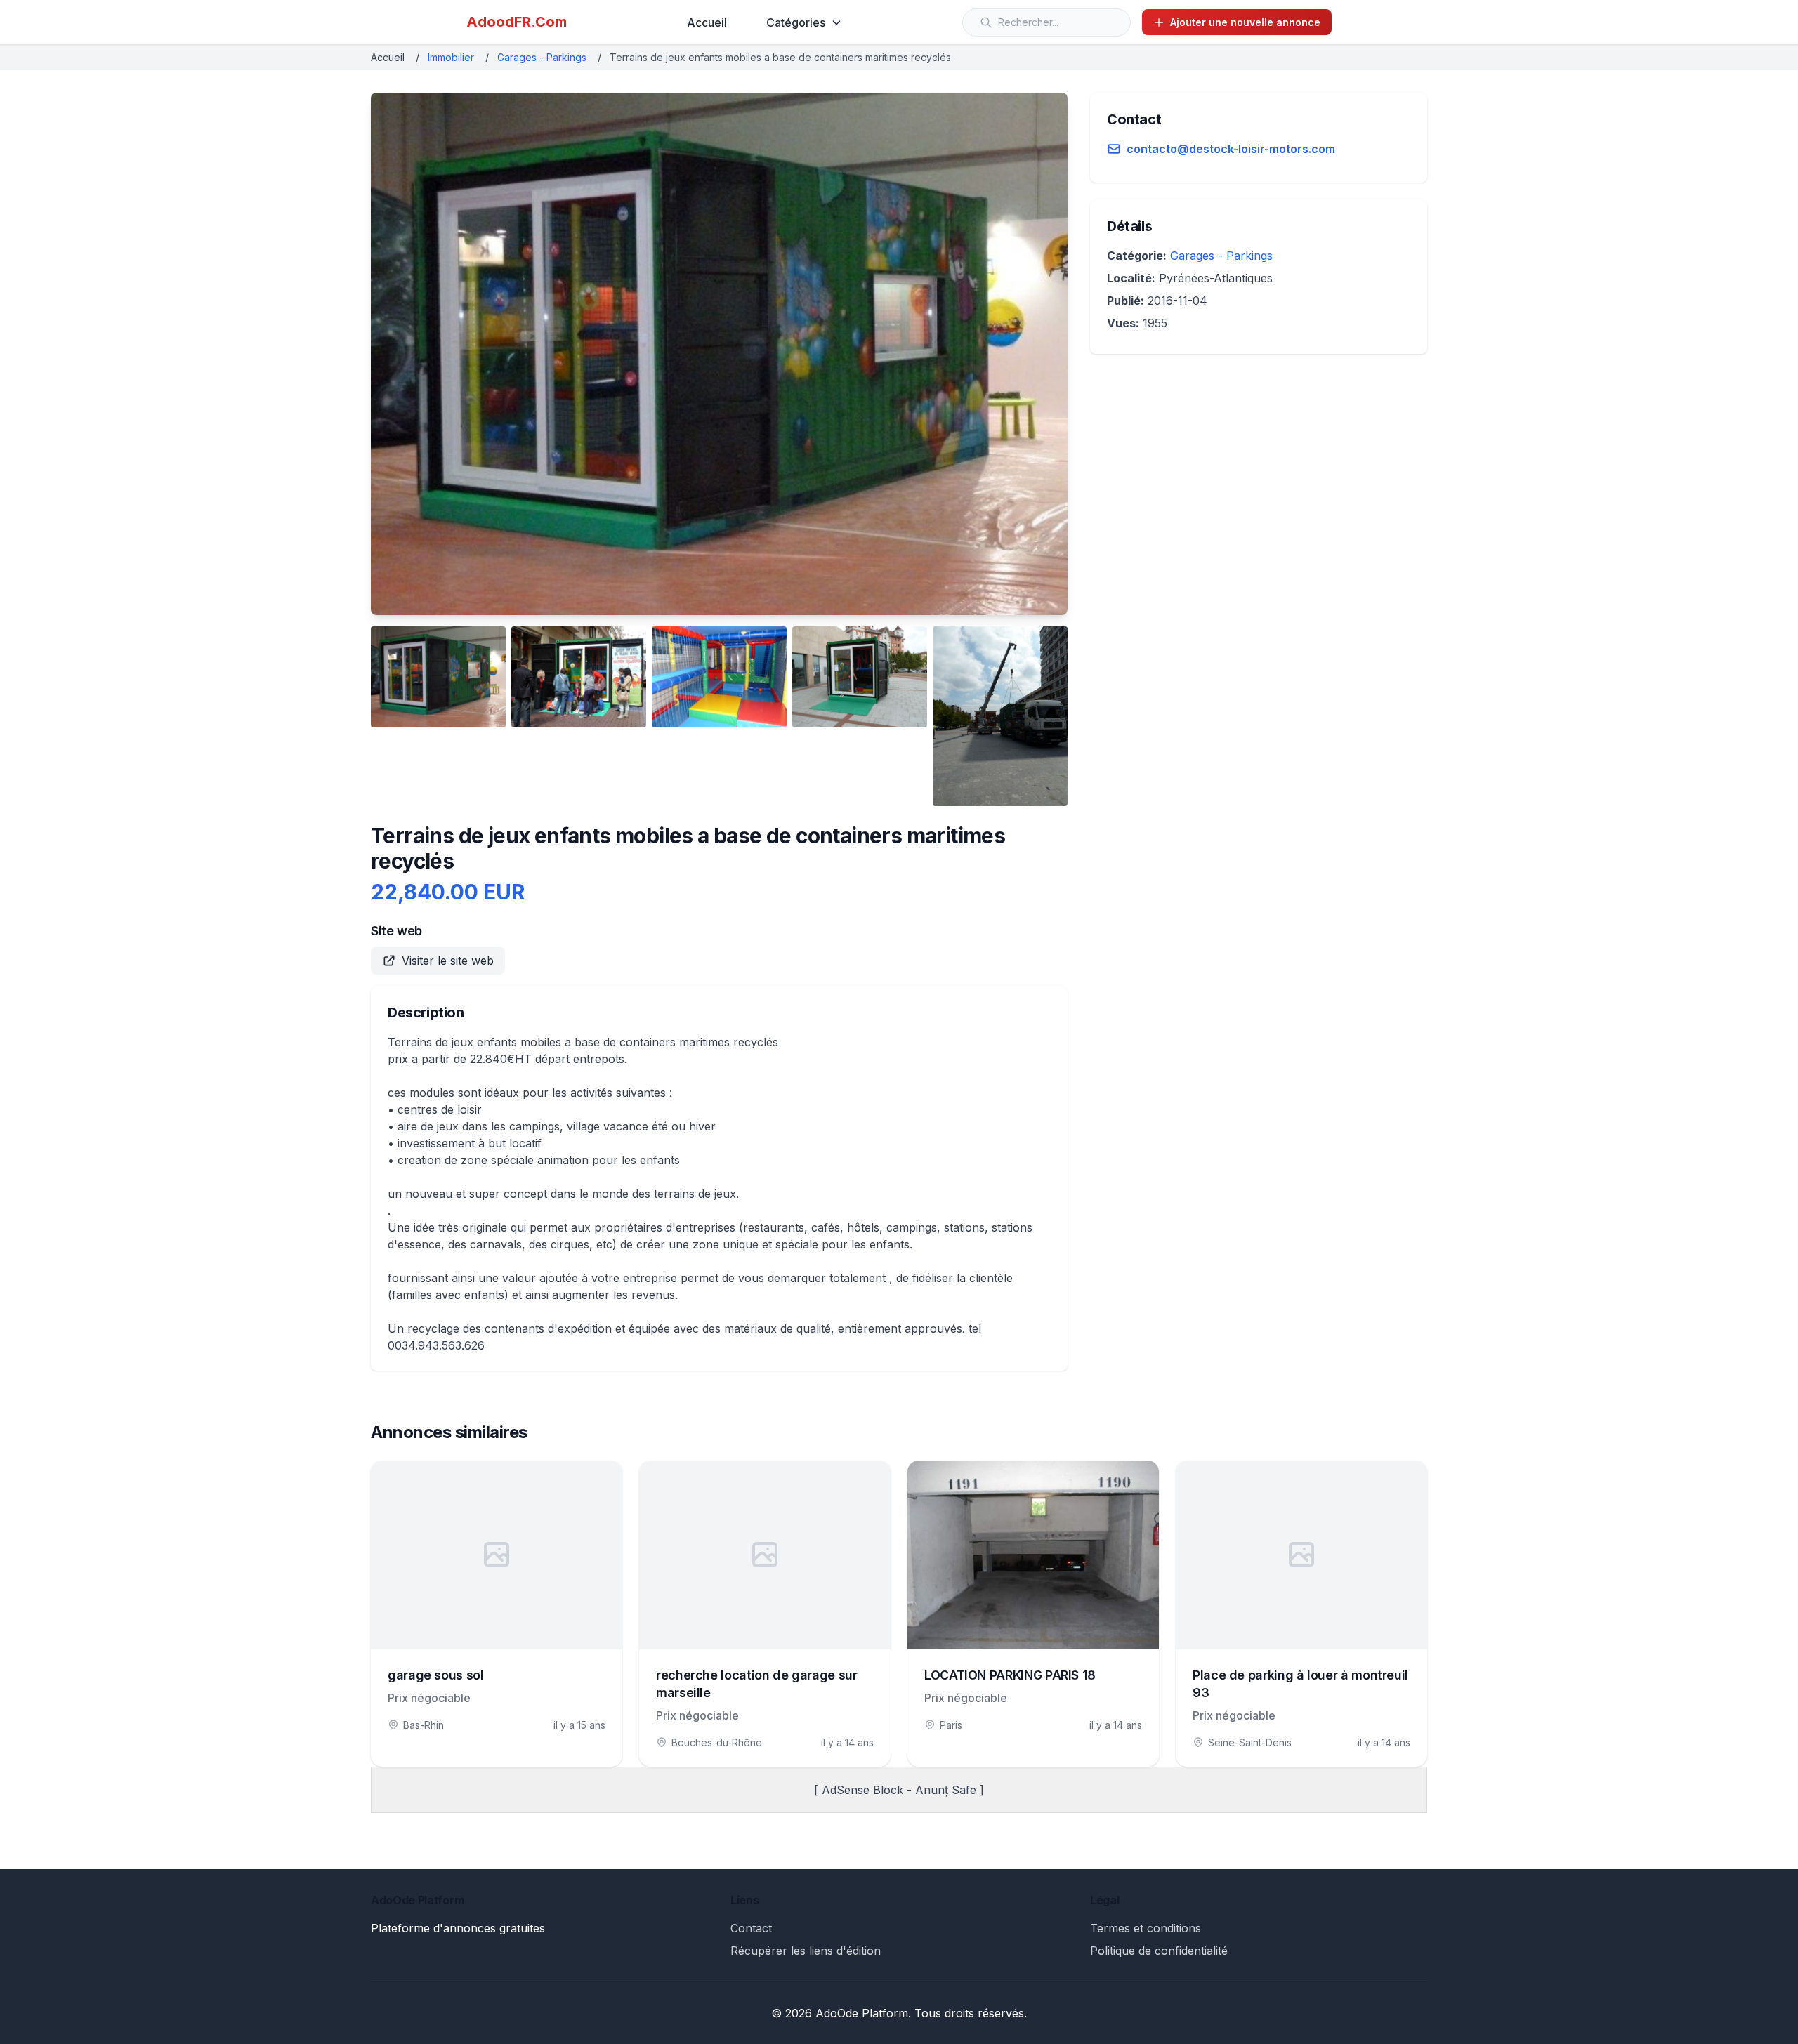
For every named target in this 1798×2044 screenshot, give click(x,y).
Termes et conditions (1146, 1928)
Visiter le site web (448, 961)
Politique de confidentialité (1159, 1951)
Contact (751, 1928)
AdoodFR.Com (517, 22)
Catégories (796, 22)
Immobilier (451, 57)
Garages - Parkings (542, 57)
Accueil (707, 22)
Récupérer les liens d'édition (806, 1951)
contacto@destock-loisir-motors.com (1231, 149)
